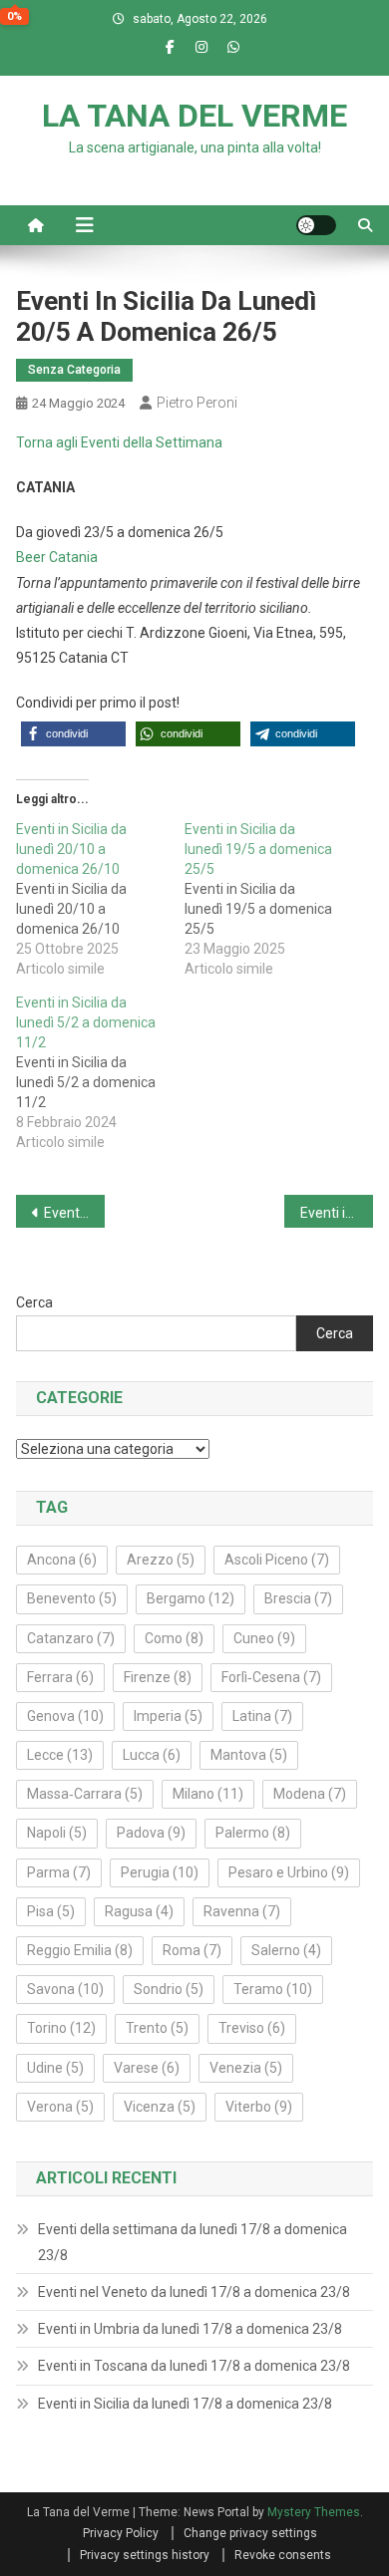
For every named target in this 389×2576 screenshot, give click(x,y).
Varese (147, 2068)
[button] (73, 734)
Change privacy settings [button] (250, 2533)
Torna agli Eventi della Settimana (119, 442)
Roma (192, 1950)
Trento (157, 2028)
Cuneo (264, 1638)
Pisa (51, 1911)
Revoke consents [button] (283, 2555)
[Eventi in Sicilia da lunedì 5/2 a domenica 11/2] (100, 1072)
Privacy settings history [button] (145, 2555)
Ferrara (60, 1677)
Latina (262, 1716)
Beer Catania (57, 557)
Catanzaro (71, 1638)
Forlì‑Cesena (271, 1677)
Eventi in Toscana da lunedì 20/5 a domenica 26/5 (337, 1213)
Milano (208, 1794)
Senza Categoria (74, 370)
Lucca (152, 1755)
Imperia (168, 1716)
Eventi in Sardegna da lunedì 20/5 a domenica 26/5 (75, 1213)
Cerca (34, 1302)
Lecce (60, 1755)
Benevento (72, 1598)
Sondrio (169, 1989)
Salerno (286, 1950)
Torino (61, 2028)
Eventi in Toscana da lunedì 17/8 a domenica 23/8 (194, 2366)
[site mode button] (316, 225)
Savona (65, 1989)
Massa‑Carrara (85, 1794)
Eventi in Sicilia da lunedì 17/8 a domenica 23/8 (185, 2404)
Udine (55, 2068)
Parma (59, 1872)
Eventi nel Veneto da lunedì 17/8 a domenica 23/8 (194, 2292)
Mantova (249, 1755)
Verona (60, 2107)
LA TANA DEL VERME (194, 116)
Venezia (246, 2068)
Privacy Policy (121, 2533)
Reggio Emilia (80, 1950)
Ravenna (242, 1911)
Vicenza (160, 2107)
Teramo (273, 1989)
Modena (310, 1794)
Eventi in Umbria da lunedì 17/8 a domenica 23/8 (190, 2329)
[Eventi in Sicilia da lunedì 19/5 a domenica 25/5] (269, 899)
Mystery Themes (314, 2512)
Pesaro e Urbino (289, 1872)
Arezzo (161, 1560)
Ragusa (139, 1911)
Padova (151, 1833)
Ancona (62, 1560)
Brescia (298, 1598)
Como (174, 1638)
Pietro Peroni (197, 403)
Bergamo (191, 1598)
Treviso (252, 2028)
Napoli (57, 1833)
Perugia (160, 1872)
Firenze (158, 1677)
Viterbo (259, 2107)
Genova (65, 1716)
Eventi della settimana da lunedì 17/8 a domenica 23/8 (193, 2242)
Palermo (253, 1833)
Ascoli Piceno (277, 1560)
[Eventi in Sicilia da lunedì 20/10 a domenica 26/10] (100, 899)
